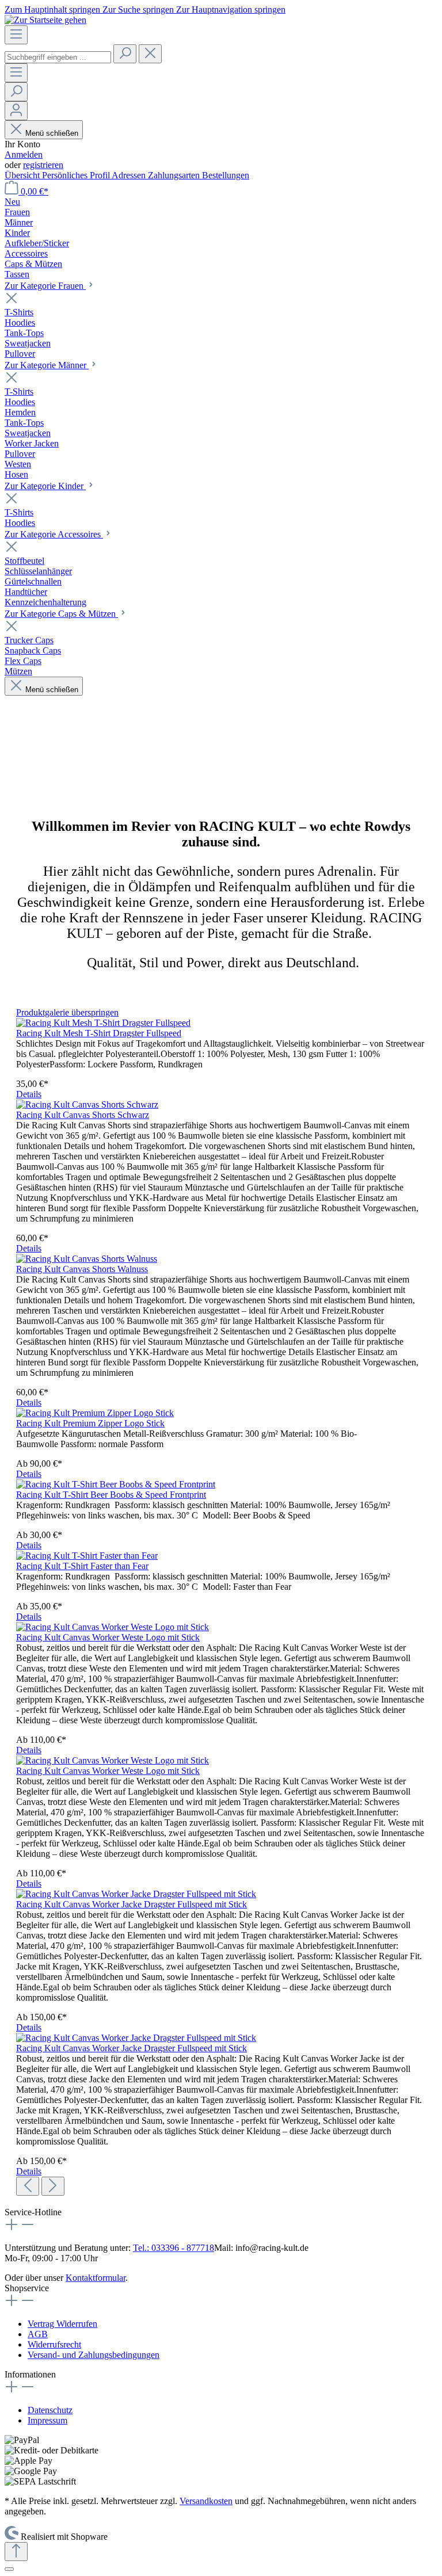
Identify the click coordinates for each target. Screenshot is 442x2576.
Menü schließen (51, 133)
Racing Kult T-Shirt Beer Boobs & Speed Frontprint (111, 1495)
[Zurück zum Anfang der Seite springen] (16, 2552)
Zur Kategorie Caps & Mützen (61, 614)
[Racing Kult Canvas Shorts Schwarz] (87, 1104)
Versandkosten (206, 2501)
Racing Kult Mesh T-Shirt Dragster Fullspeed (99, 1033)
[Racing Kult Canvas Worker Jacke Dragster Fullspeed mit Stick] (136, 1894)
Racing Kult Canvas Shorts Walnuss (82, 1269)
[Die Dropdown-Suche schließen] (150, 54)
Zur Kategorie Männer (47, 365)
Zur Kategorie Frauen (45, 286)
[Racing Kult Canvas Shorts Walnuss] (87, 1259)
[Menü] (16, 35)
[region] (221, 1602)
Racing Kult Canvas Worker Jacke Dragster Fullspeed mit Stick (132, 1904)
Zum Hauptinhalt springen (54, 9)
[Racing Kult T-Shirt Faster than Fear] (87, 1556)
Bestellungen (226, 175)
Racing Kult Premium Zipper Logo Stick (90, 1423)
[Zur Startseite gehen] (45, 20)
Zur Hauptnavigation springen (231, 9)
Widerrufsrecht (54, 2344)
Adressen (130, 175)
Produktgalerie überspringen (67, 1012)
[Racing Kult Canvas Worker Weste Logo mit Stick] (113, 1627)
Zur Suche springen (139, 9)
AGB (38, 2334)
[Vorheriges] (28, 2186)
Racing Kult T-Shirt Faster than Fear (82, 1566)
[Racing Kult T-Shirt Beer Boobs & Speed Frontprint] (116, 1484)
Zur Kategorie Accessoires (54, 534)
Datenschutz (50, 2410)
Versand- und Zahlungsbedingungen (94, 2355)
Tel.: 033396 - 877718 (174, 2248)
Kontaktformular (96, 2278)
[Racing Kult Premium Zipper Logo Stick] (95, 1413)
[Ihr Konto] (16, 111)
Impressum (47, 2420)
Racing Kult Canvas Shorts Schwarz (83, 1115)
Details (29, 1094)
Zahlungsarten (175, 175)
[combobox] (58, 57)
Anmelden (24, 154)
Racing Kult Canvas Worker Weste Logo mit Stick (108, 1637)
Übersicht (23, 175)
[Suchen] (125, 54)
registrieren (43, 165)
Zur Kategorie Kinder (45, 486)
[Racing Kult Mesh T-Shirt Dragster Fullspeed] (103, 1023)
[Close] (9, 2569)
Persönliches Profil (77, 175)
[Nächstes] (53, 2186)
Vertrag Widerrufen (62, 2324)
